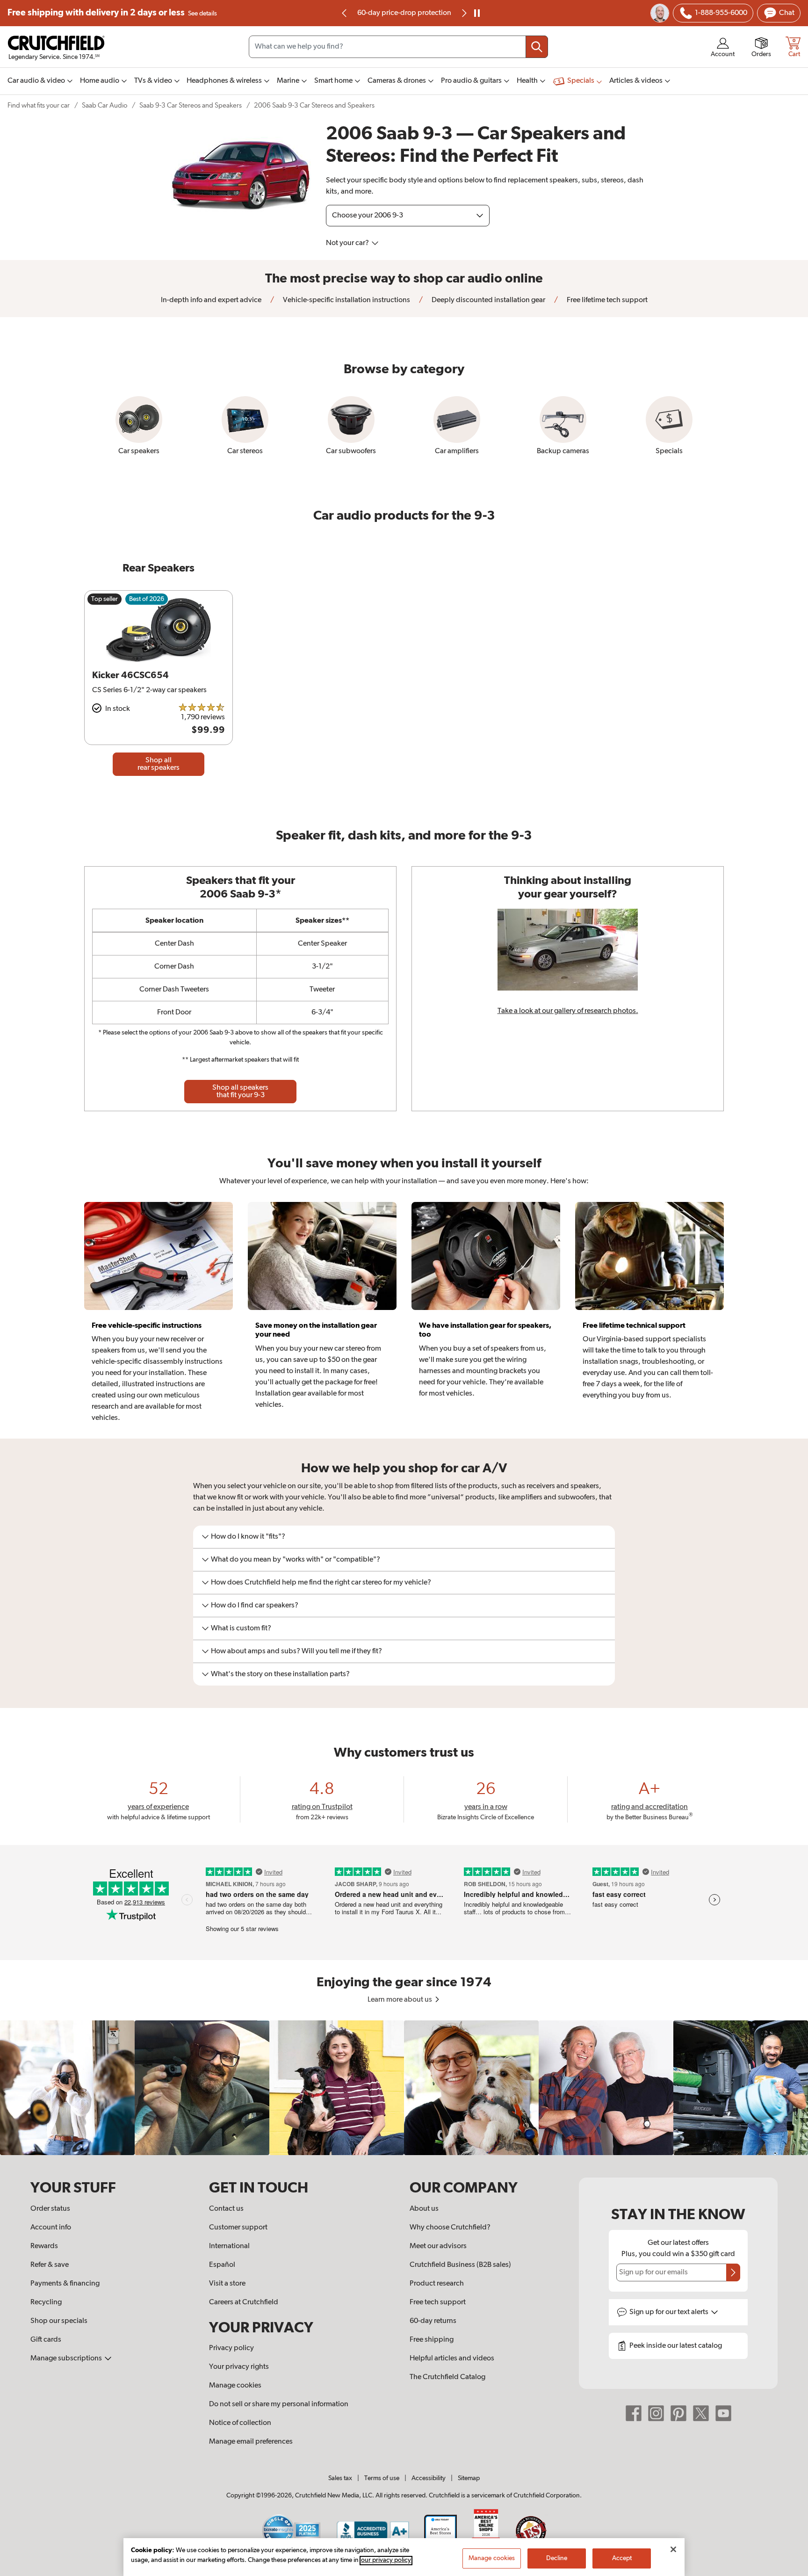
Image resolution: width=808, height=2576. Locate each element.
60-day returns (404, 13)
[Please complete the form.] (733, 2272)
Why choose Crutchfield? (450, 2228)
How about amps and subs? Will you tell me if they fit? (296, 1651)
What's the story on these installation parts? (280, 1674)
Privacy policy (231, 2348)
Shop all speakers (240, 1092)
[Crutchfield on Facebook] (634, 2413)
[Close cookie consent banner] (673, 2549)
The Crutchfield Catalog (447, 2377)
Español (222, 2265)
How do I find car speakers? (255, 1606)
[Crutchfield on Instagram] (656, 2413)
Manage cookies (235, 2386)
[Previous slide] (345, 13)
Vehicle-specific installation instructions (346, 300)
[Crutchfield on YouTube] (723, 2413)
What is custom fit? (241, 1628)
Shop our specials (59, 2321)
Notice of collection (240, 2423)
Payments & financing (65, 2284)
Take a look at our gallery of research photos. (568, 1011)
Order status (50, 2209)
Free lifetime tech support (606, 300)
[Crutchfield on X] (701, 2413)
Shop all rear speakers (159, 764)
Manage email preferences (251, 2442)
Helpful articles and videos (452, 2359)
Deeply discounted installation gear (488, 300)
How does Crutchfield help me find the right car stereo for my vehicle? (321, 1583)
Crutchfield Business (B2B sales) (460, 2265)
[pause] (477, 13)
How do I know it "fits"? (248, 1537)
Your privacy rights (239, 2367)
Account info (51, 2228)
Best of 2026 (147, 599)
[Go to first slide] (463, 13)
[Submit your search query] (537, 47)
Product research (437, 2284)
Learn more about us (400, 2000)
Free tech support (438, 2302)
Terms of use (382, 2478)
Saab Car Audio (105, 105)
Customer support (238, 2228)
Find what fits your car (39, 105)
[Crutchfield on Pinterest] (678, 2413)
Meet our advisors (438, 2246)
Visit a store (227, 2284)
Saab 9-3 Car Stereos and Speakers (191, 105)
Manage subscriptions (67, 2359)
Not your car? (348, 243)
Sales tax (340, 2478)
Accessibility (429, 2478)
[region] (404, 2088)
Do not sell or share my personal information (279, 2404)
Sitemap (469, 2478)
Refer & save (50, 2265)
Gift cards (46, 2340)
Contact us (226, 2209)
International (229, 2246)
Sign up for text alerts (670, 2312)
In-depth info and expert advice (211, 300)
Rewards (44, 2246)
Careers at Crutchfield (244, 2302)
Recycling (46, 2302)
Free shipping (112, 13)
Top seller (105, 599)
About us (424, 2209)
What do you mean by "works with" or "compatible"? (296, 1560)
